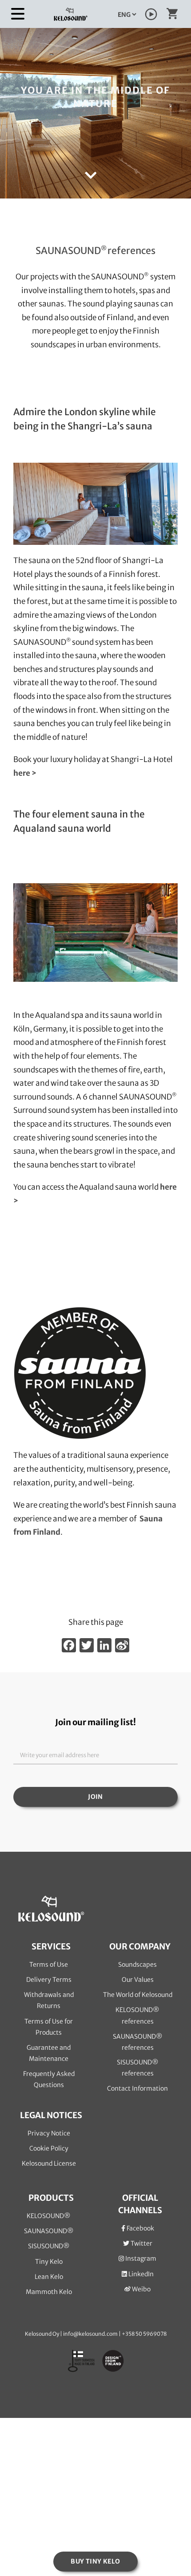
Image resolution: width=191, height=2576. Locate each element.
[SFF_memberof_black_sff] (80, 1310)
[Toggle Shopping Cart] (172, 16)
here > (25, 773)
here (168, 1187)
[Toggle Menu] (18, 14)
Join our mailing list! (95, 1722)
